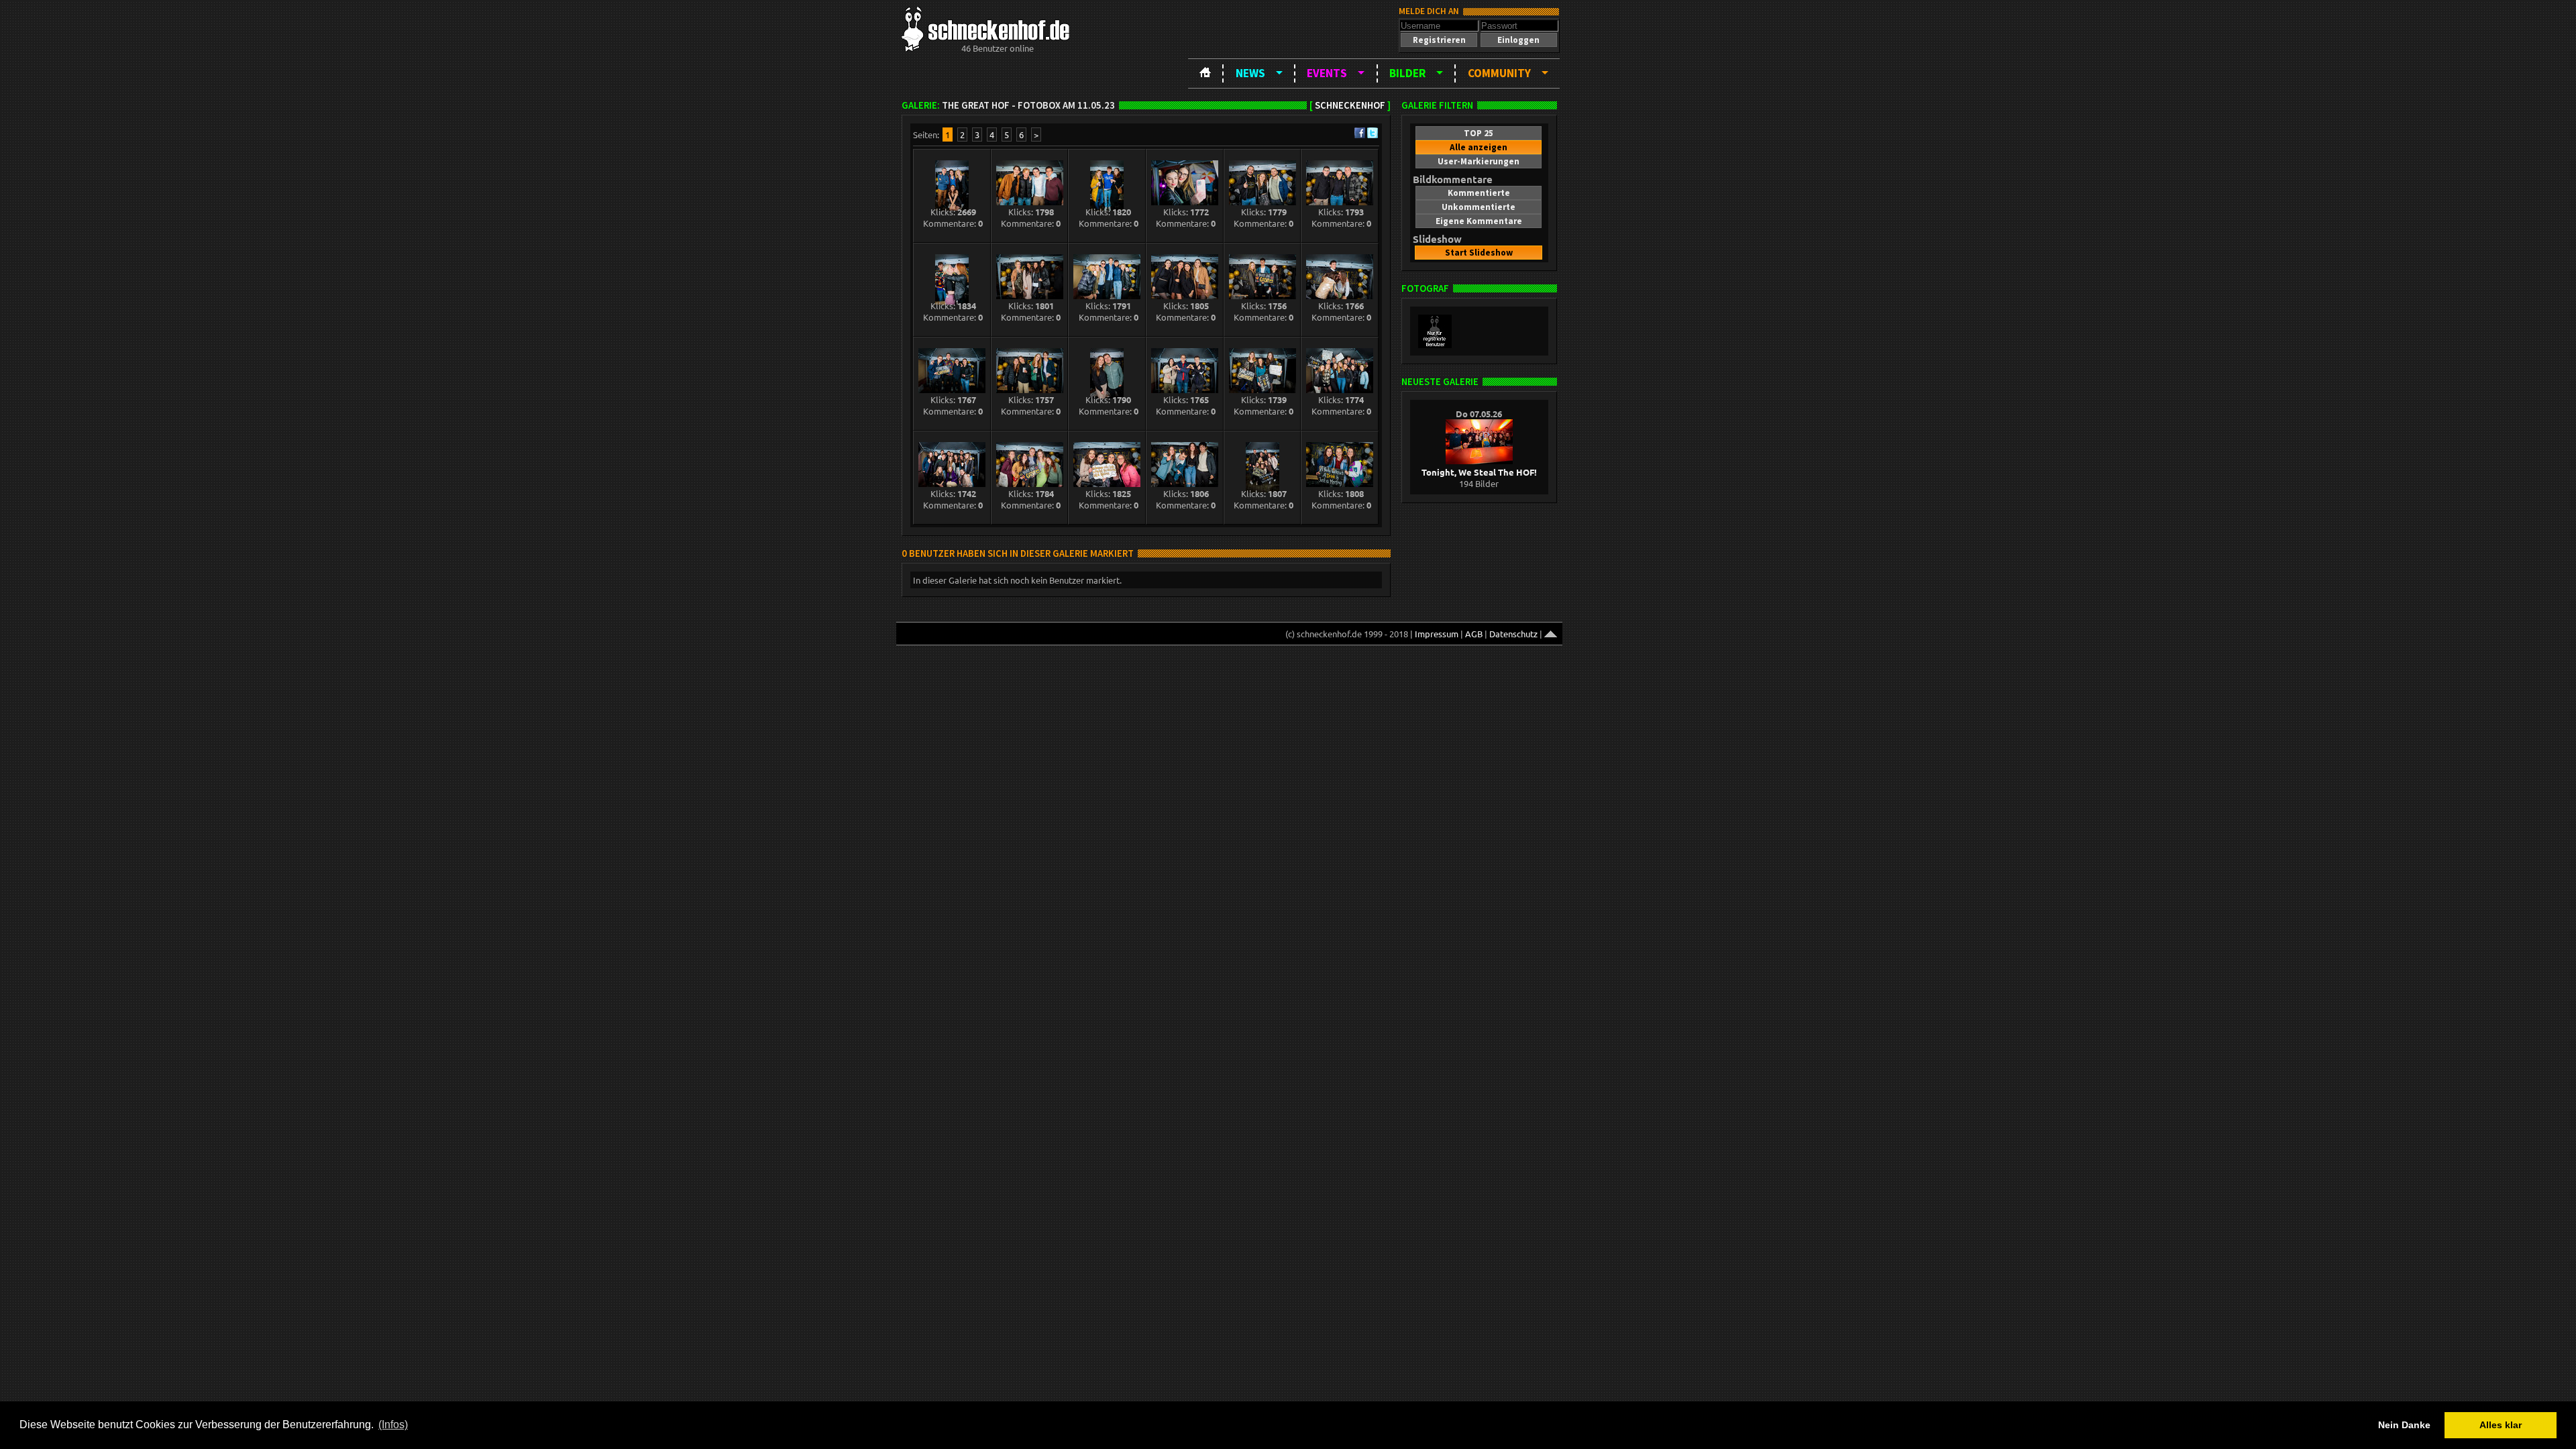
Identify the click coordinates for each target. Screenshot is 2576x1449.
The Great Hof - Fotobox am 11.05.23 (1028, 105)
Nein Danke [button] (2404, 1425)
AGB (1474, 634)
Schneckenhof (1350, 105)
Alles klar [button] (2501, 1425)
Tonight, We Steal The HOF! (1479, 472)
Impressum (1437, 634)
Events (1327, 73)
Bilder (1407, 73)
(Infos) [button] (393, 1425)
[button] (1439, 40)
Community (1499, 73)
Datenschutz (1513, 634)
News (1250, 73)
